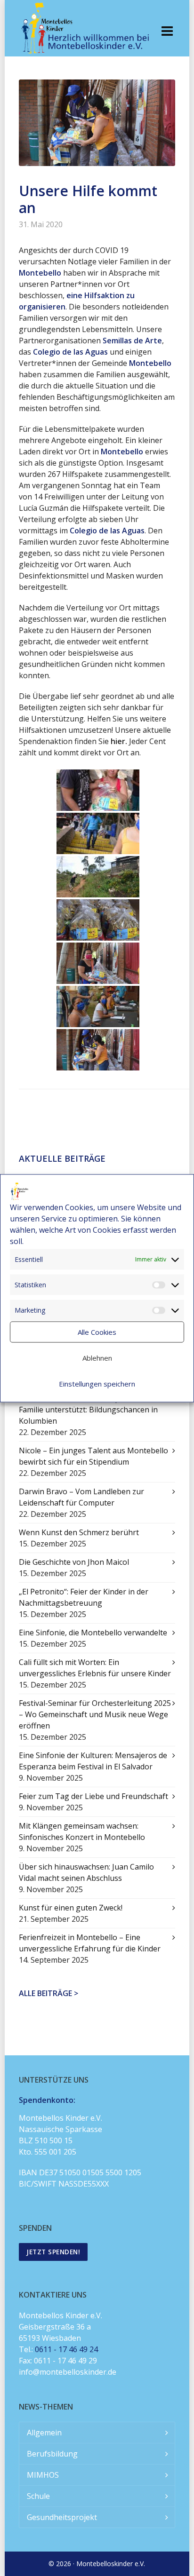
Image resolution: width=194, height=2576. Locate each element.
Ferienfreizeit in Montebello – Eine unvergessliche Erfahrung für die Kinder (90, 1943)
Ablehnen (97, 1358)
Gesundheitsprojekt (62, 2517)
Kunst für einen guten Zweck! (71, 1908)
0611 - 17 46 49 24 (66, 2349)
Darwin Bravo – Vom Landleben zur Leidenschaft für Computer (81, 1497)
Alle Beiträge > (48, 1993)
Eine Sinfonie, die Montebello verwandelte (93, 1633)
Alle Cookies (97, 1332)
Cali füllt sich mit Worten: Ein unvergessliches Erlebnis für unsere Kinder (95, 1668)
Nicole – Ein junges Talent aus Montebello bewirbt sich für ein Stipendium (93, 1456)
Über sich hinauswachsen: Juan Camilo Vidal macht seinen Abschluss (86, 1872)
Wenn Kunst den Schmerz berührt (79, 1532)
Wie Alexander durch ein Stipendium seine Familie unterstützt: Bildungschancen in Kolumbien (93, 1410)
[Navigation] (167, 31)
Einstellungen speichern (97, 1384)
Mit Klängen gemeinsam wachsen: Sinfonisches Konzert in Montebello (82, 1831)
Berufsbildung (52, 2454)
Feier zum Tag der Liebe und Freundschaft (93, 1796)
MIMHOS (43, 2475)
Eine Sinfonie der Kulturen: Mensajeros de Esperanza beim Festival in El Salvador (93, 1761)
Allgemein (44, 2433)
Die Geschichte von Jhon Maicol (74, 1562)
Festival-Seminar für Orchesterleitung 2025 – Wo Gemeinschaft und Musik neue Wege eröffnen (95, 1714)
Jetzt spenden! (53, 2252)
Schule (38, 2496)
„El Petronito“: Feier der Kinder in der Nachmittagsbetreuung (84, 1597)
